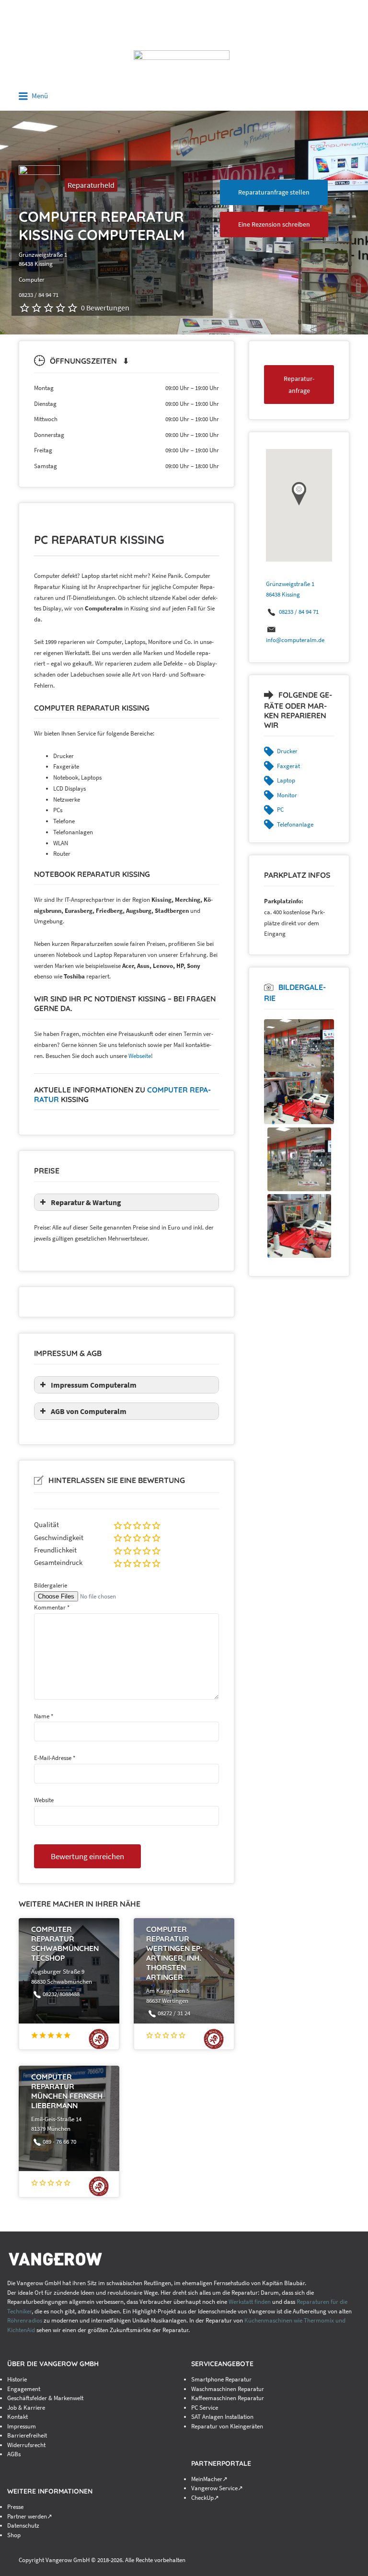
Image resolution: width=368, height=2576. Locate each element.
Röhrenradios (25, 2320)
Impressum (22, 2426)
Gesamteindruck (58, 1562)
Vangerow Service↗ (217, 2488)
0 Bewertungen (105, 308)
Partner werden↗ (30, 2516)
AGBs (14, 2454)
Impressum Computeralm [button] (94, 1385)
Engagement (24, 2389)
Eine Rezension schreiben (274, 224)
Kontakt (17, 2417)
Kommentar (52, 1607)
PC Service (205, 2408)
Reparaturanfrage (299, 385)
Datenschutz (23, 2525)
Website (44, 1800)
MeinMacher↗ (209, 2479)
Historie (17, 2379)
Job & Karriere (26, 2408)
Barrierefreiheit (27, 2435)
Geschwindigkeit (59, 1537)
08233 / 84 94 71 (299, 612)
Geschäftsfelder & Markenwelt (45, 2398)
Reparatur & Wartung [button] (86, 1202)
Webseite (140, 1056)
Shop (14, 2535)
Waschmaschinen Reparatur (228, 2389)
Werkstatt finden (250, 2302)
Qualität (46, 1524)
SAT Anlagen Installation (222, 2417)
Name (44, 1716)
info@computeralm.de (295, 640)
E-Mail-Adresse (55, 1758)
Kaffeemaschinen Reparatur (228, 2398)
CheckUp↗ (205, 2498)
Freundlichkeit (55, 1550)
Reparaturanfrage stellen (274, 192)
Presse (15, 2507)
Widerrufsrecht (26, 2445)
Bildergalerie (51, 1585)
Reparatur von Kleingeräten (227, 2426)
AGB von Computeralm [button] (89, 1411)
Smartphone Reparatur (221, 2379)
